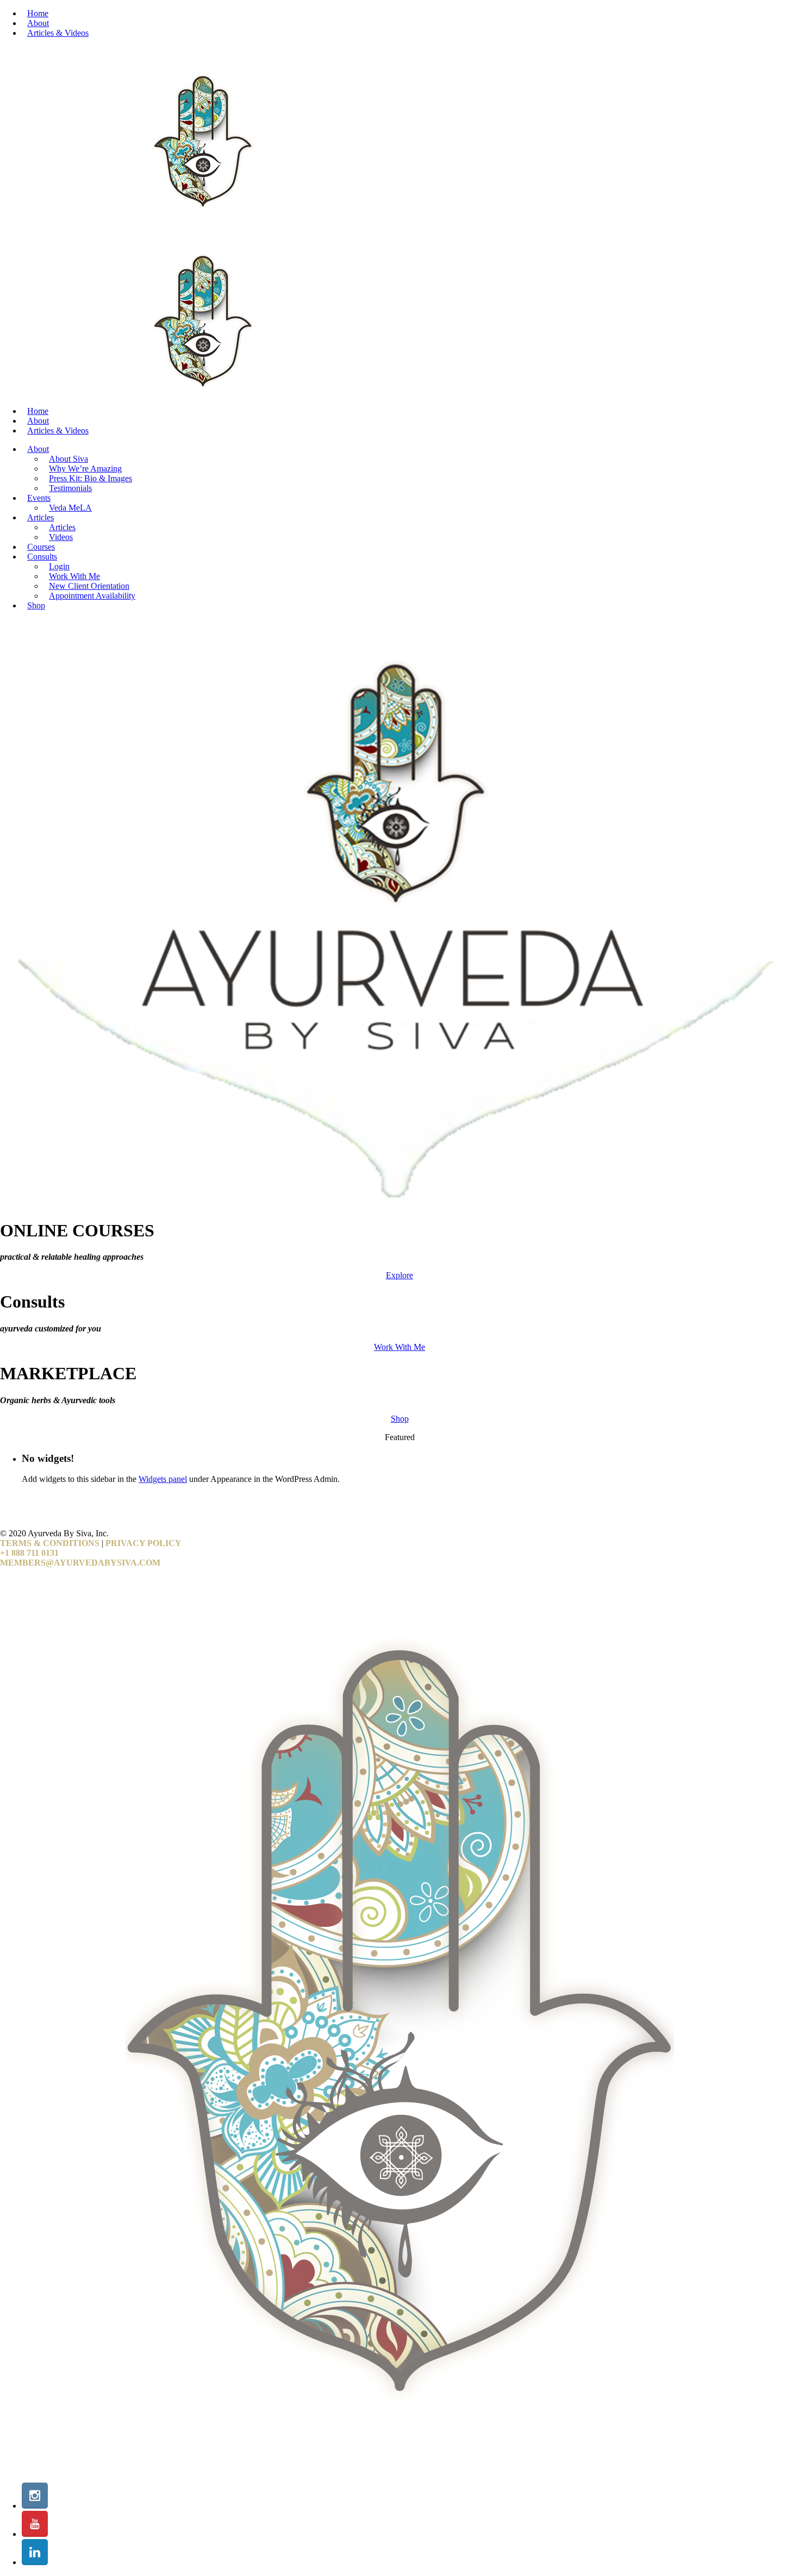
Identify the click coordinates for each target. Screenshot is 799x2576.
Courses (41, 547)
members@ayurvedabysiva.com (80, 1563)
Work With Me (74, 576)
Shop (36, 605)
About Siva (68, 459)
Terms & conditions (50, 1543)
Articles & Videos (58, 33)
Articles (40, 517)
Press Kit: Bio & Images (90, 478)
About (38, 23)
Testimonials (70, 488)
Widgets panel (163, 1479)
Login (59, 566)
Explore (399, 1275)
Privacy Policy (143, 1543)
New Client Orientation (89, 586)
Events (39, 498)
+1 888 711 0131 (29, 1553)
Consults (42, 557)
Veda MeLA (70, 508)
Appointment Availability (92, 596)
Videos (61, 537)
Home (38, 13)
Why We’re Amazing (85, 469)
